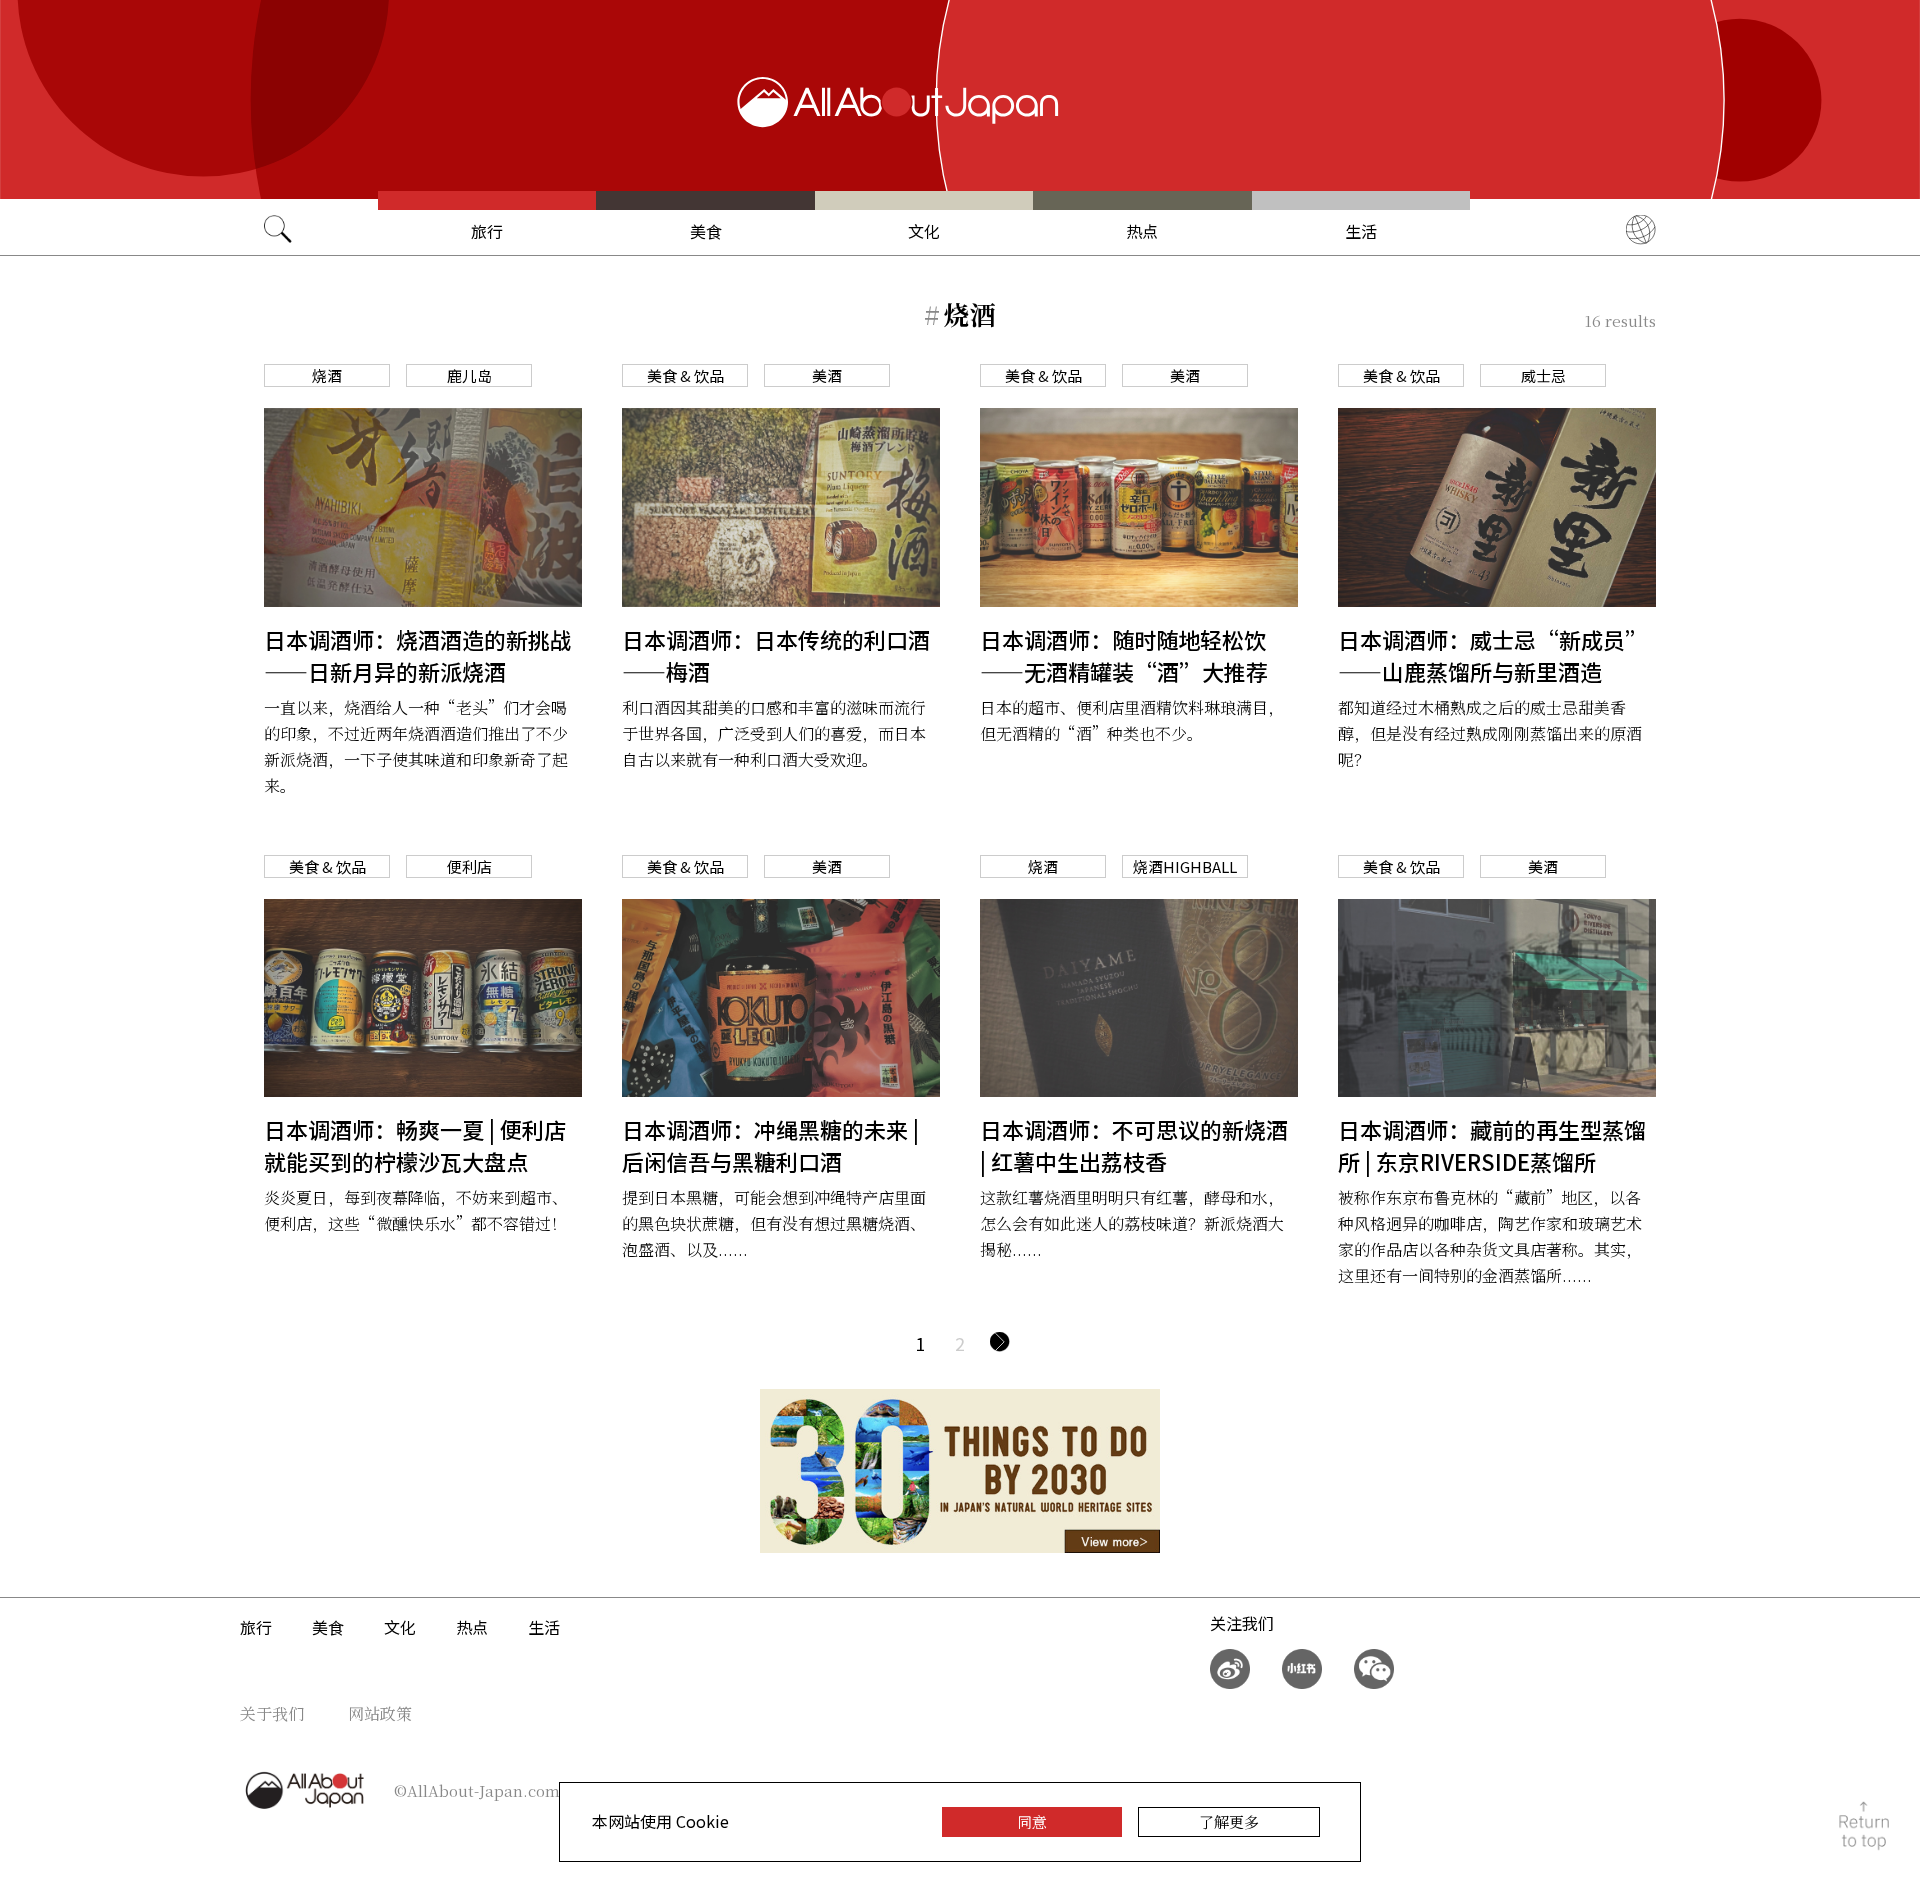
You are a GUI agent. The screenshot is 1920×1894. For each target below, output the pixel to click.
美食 (706, 231)
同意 (1032, 1821)
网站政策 (380, 1713)
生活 (1361, 231)
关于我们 (272, 1713)
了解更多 (1229, 1821)
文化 (924, 231)
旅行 (487, 231)
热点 (1142, 231)
